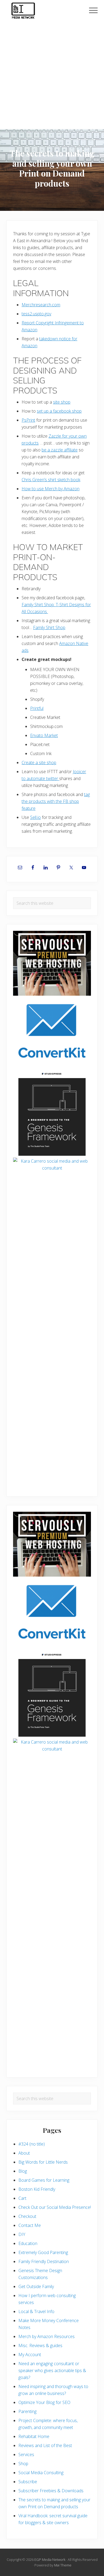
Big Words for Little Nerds (43, 2162)
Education (28, 2243)
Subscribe (28, 2482)
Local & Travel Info (36, 2311)
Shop (23, 2464)
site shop (62, 402)
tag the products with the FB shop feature (56, 801)
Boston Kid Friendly (37, 2189)
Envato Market (44, 735)
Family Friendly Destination (44, 2261)
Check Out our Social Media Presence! (55, 2207)
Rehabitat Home (34, 2436)
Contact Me (30, 2225)
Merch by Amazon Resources (47, 2336)
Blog (23, 2171)
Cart (22, 2198)
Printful (37, 708)
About (24, 2153)
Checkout (27, 2216)
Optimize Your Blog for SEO (44, 2402)
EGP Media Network (50, 2560)
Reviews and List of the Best (45, 2445)
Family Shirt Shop (49, 627)
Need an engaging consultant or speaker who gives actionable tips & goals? (52, 2370)
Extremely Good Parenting (43, 2252)
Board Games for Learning (44, 2180)
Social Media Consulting (41, 2473)
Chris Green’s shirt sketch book (51, 480)
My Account (30, 2355)
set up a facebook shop (59, 411)
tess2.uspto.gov (36, 314)
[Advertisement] (52, 74)
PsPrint (28, 420)
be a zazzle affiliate (60, 450)
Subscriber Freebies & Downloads (51, 2491)
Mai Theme (63, 2565)
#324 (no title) (32, 2144)
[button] (93, 10)
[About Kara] (52, 1199)
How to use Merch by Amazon (51, 489)
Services (26, 2454)
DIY (22, 2234)
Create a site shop (39, 763)
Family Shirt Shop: (39, 605)
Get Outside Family (36, 2286)
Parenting (27, 2411)
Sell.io (35, 817)
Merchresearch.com (41, 305)
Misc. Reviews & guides (40, 2345)
